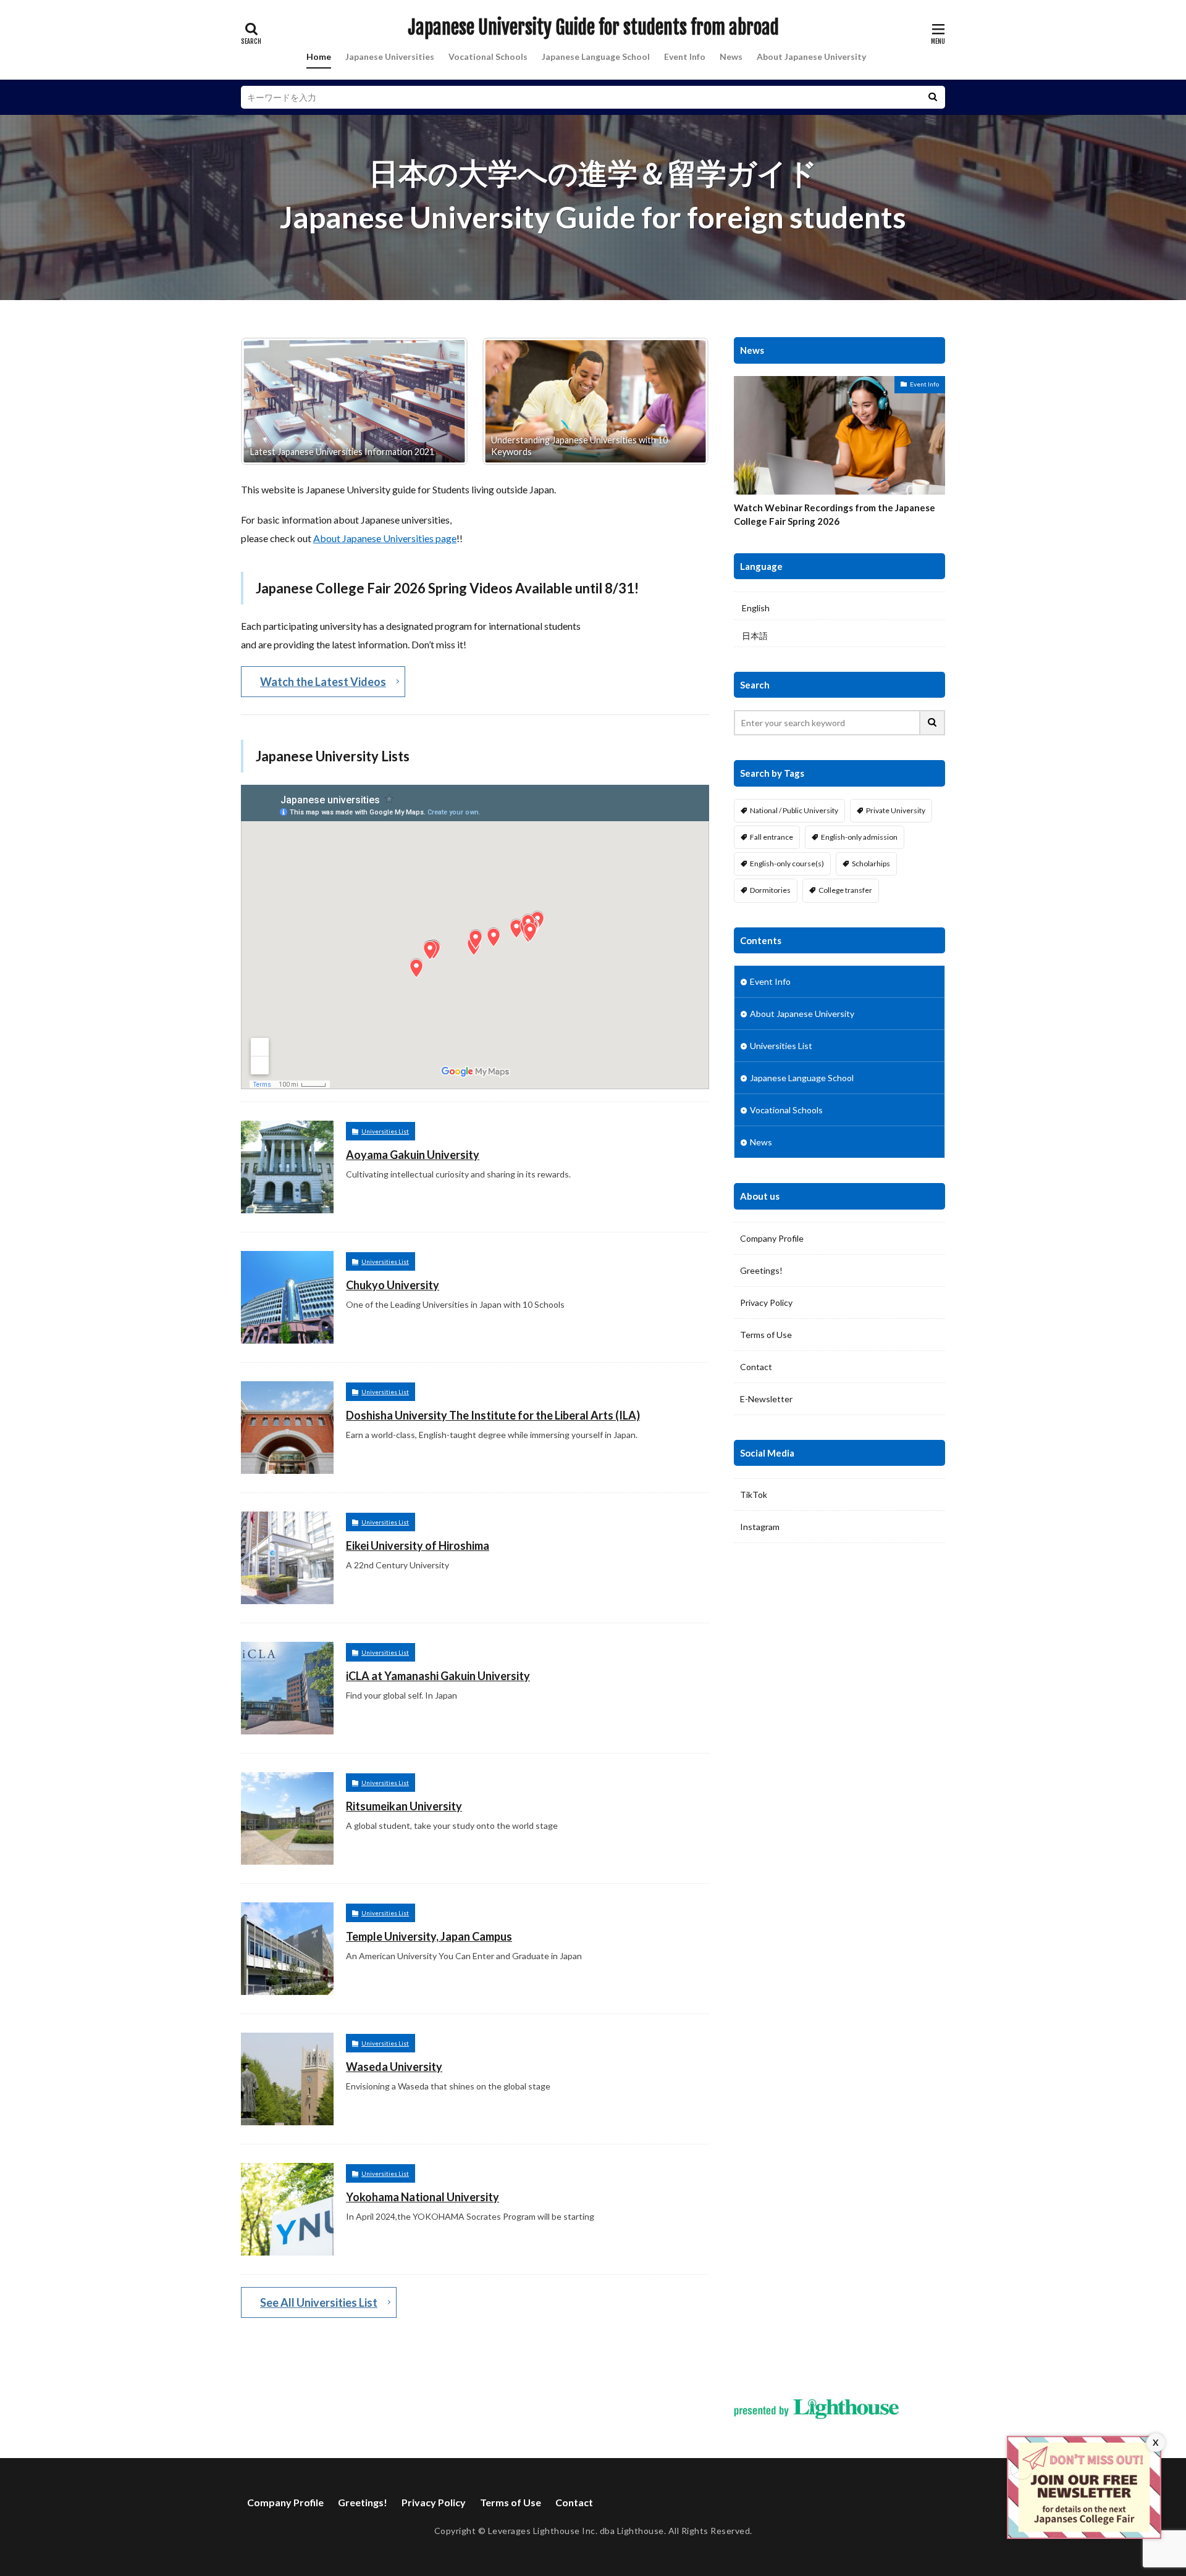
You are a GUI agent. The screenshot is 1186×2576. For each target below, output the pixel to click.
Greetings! (761, 1270)
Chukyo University (393, 1285)
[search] (933, 97)
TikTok (754, 1495)
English (756, 608)
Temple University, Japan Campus (429, 1936)
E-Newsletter (766, 1399)
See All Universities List (319, 2302)
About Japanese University (811, 56)
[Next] (683, 401)
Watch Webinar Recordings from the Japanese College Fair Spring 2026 (835, 515)
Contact (756, 1367)
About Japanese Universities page (385, 538)
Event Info (685, 56)
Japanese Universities (390, 56)
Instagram (760, 1527)
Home (319, 56)
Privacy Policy (766, 1303)
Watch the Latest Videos (323, 682)
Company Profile (772, 1238)
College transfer (845, 890)
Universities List (385, 1131)
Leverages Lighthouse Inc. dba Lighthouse (576, 2531)
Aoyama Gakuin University (413, 1155)
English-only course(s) (787, 864)
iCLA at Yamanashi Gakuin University (438, 1676)
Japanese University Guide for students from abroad (593, 28)
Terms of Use (766, 1335)
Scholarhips (871, 864)
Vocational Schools (488, 56)
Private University (896, 810)
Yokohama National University (423, 2197)
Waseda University (394, 2067)
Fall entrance (772, 837)
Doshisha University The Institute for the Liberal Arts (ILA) (493, 1415)
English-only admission (859, 837)
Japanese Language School (596, 56)
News (731, 56)
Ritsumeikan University (404, 1806)
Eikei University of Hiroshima (418, 1545)
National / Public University (794, 810)
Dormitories (770, 890)
